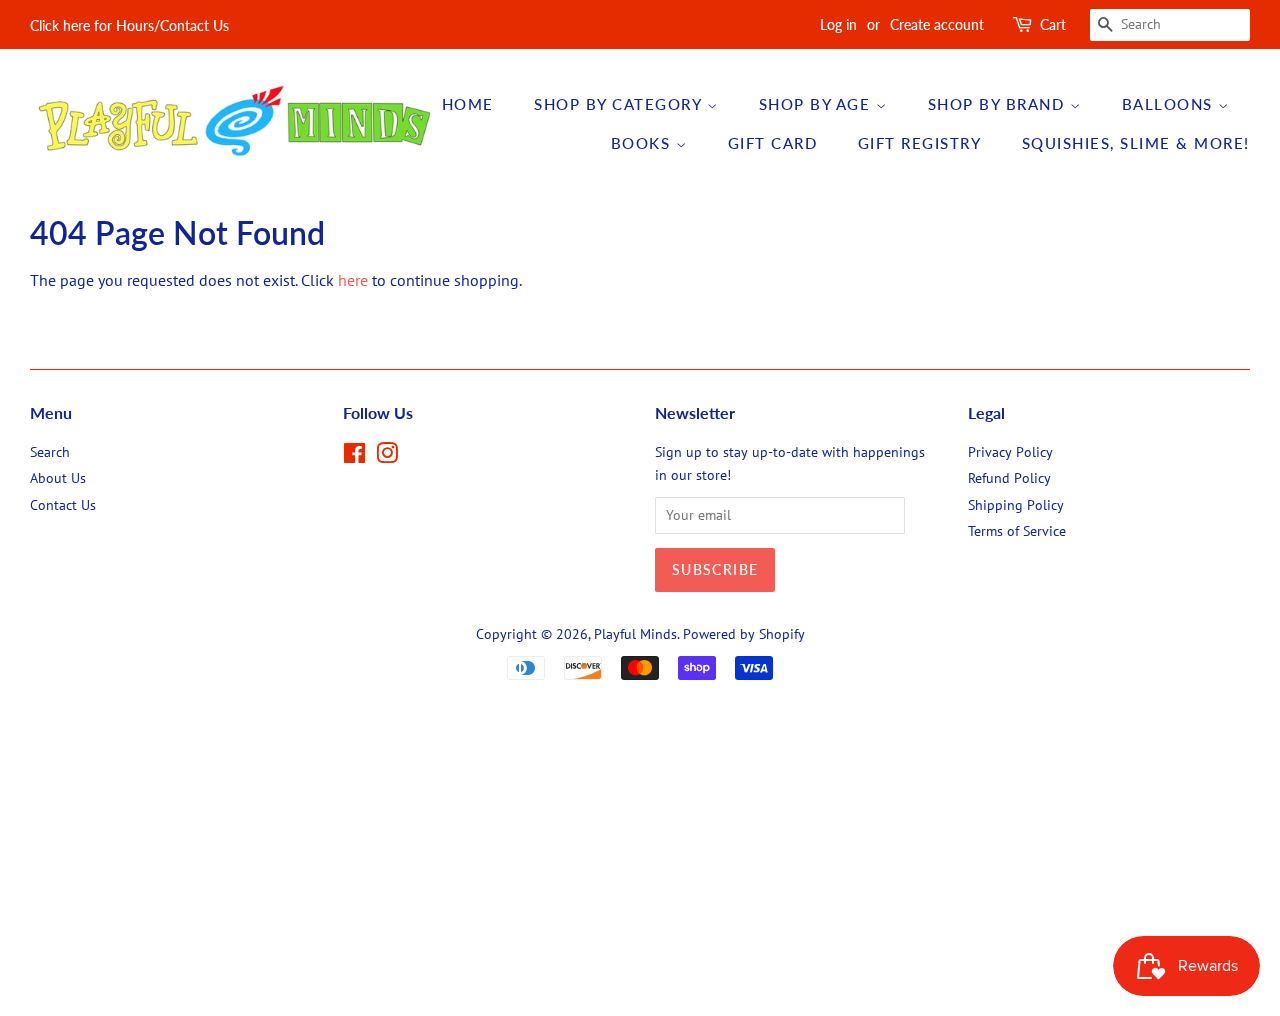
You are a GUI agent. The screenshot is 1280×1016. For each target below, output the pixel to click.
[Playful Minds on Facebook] (354, 457)
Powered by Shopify (744, 634)
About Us (58, 478)
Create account (937, 24)
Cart (1053, 24)
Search (50, 452)
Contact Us (63, 505)
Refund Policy (1009, 478)
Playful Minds (635, 634)
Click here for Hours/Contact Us (129, 25)
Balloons (1170, 104)
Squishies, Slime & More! (1136, 143)
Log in (838, 24)
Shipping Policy (1016, 505)
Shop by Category (620, 104)
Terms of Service (1017, 531)
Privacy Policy (1010, 452)
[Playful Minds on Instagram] (387, 457)
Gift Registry (920, 143)
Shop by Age (817, 104)
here (353, 280)
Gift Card (773, 143)
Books (643, 143)
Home (468, 104)
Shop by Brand (999, 104)
